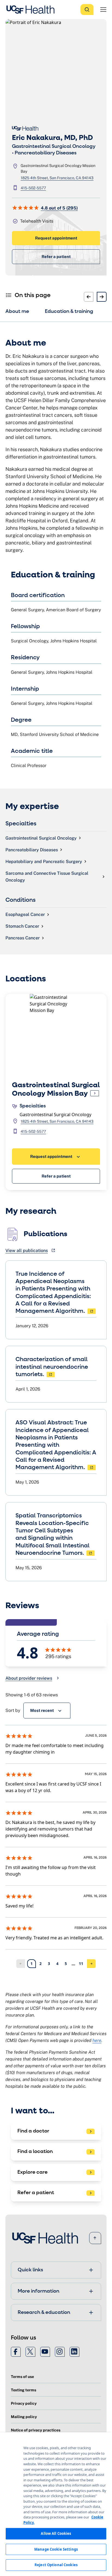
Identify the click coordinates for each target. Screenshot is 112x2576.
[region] (56, 2504)
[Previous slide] (89, 297)
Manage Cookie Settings (56, 2549)
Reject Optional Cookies (56, 2565)
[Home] (32, 10)
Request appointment (56, 238)
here (97, 2040)
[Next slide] (102, 297)
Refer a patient (56, 257)
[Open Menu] (103, 10)
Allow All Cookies (56, 2533)
